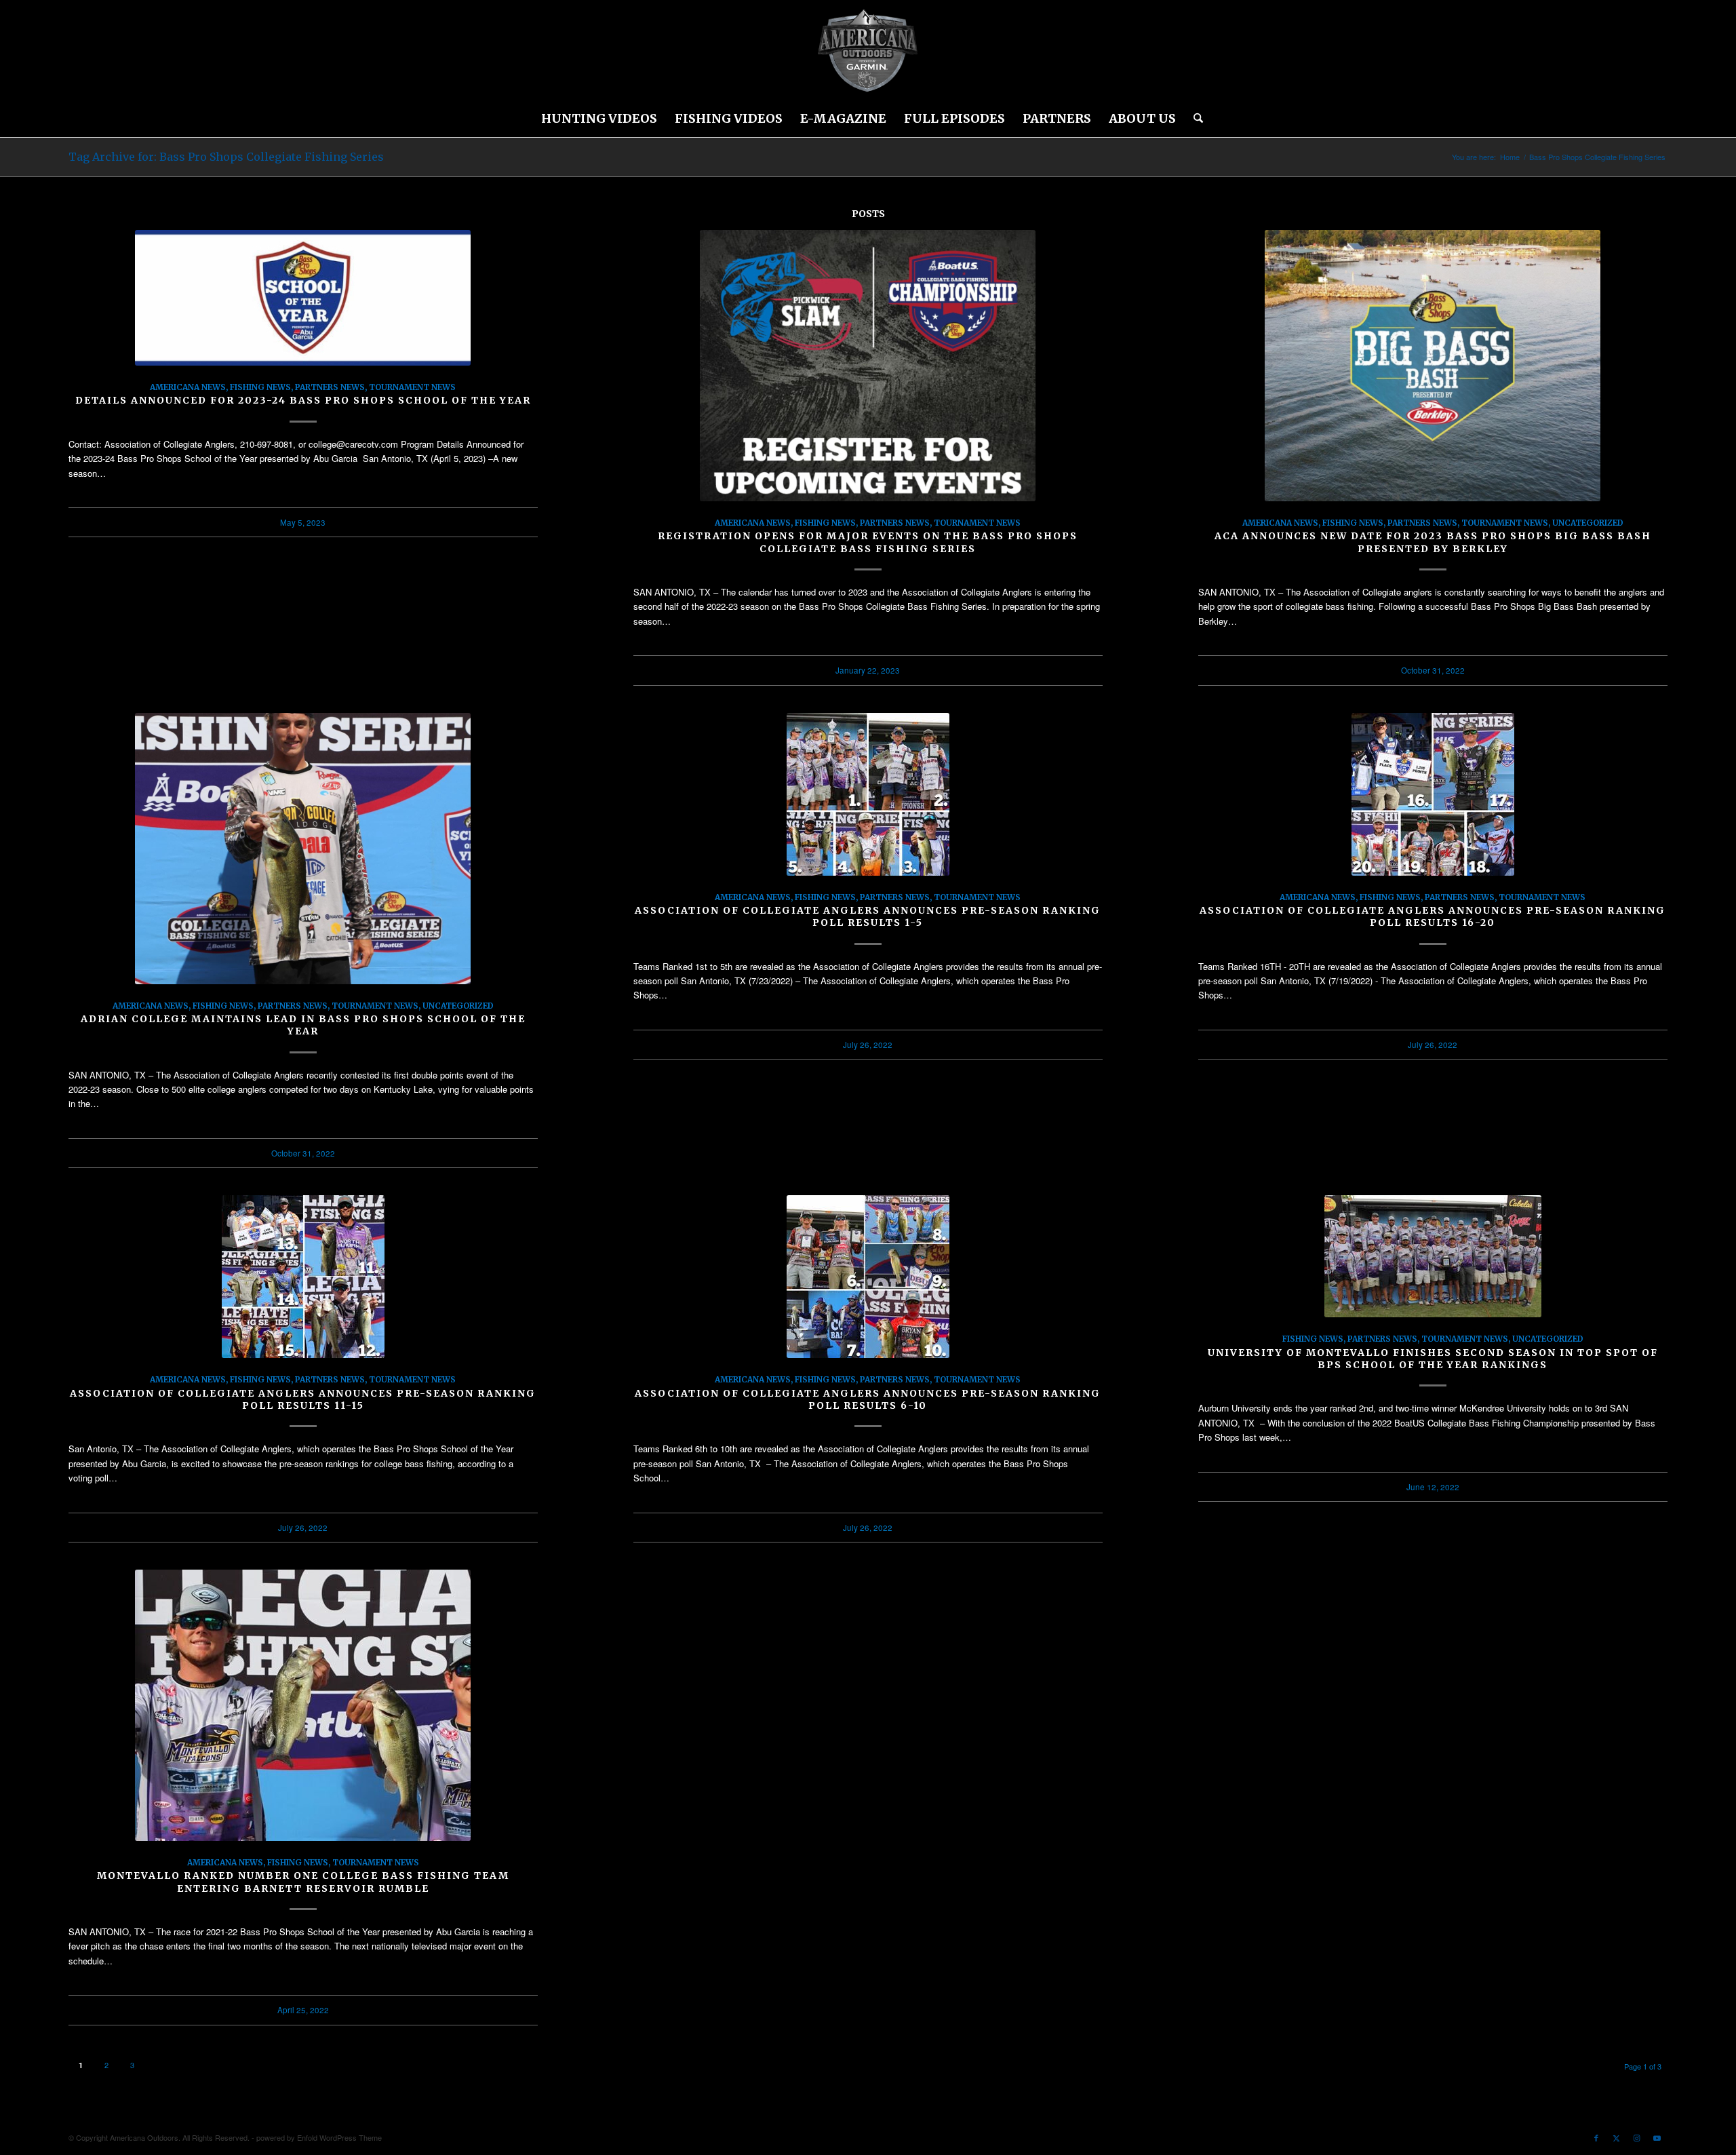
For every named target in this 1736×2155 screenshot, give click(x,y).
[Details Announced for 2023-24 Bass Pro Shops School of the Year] (303, 298)
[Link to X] (1617, 2137)
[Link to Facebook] (1596, 2137)
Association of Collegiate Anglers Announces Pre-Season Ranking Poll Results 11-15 (303, 1399)
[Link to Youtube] (1657, 2137)
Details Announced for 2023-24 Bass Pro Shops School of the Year (303, 400)
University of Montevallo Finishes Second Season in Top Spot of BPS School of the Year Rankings (1433, 1359)
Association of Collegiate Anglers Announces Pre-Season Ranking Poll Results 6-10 (868, 1399)
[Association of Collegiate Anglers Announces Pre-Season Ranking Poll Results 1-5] (868, 794)
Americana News (188, 387)
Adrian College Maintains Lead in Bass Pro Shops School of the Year (303, 1025)
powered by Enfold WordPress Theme (319, 2137)
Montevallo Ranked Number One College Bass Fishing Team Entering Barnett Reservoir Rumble (303, 1882)
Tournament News (412, 387)
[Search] (1194, 119)
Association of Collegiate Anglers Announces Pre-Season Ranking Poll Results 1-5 (868, 916)
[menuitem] (599, 119)
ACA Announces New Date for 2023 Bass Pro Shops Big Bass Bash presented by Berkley (1433, 542)
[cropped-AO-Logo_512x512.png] (868, 51)
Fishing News (260, 387)
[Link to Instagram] (1637, 2137)
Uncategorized (1588, 523)
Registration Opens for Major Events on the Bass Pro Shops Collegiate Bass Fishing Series (868, 542)
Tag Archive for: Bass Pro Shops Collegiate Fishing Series (226, 157)
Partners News (330, 387)
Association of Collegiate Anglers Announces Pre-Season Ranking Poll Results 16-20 (1433, 916)
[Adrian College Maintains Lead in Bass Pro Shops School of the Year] (303, 849)
